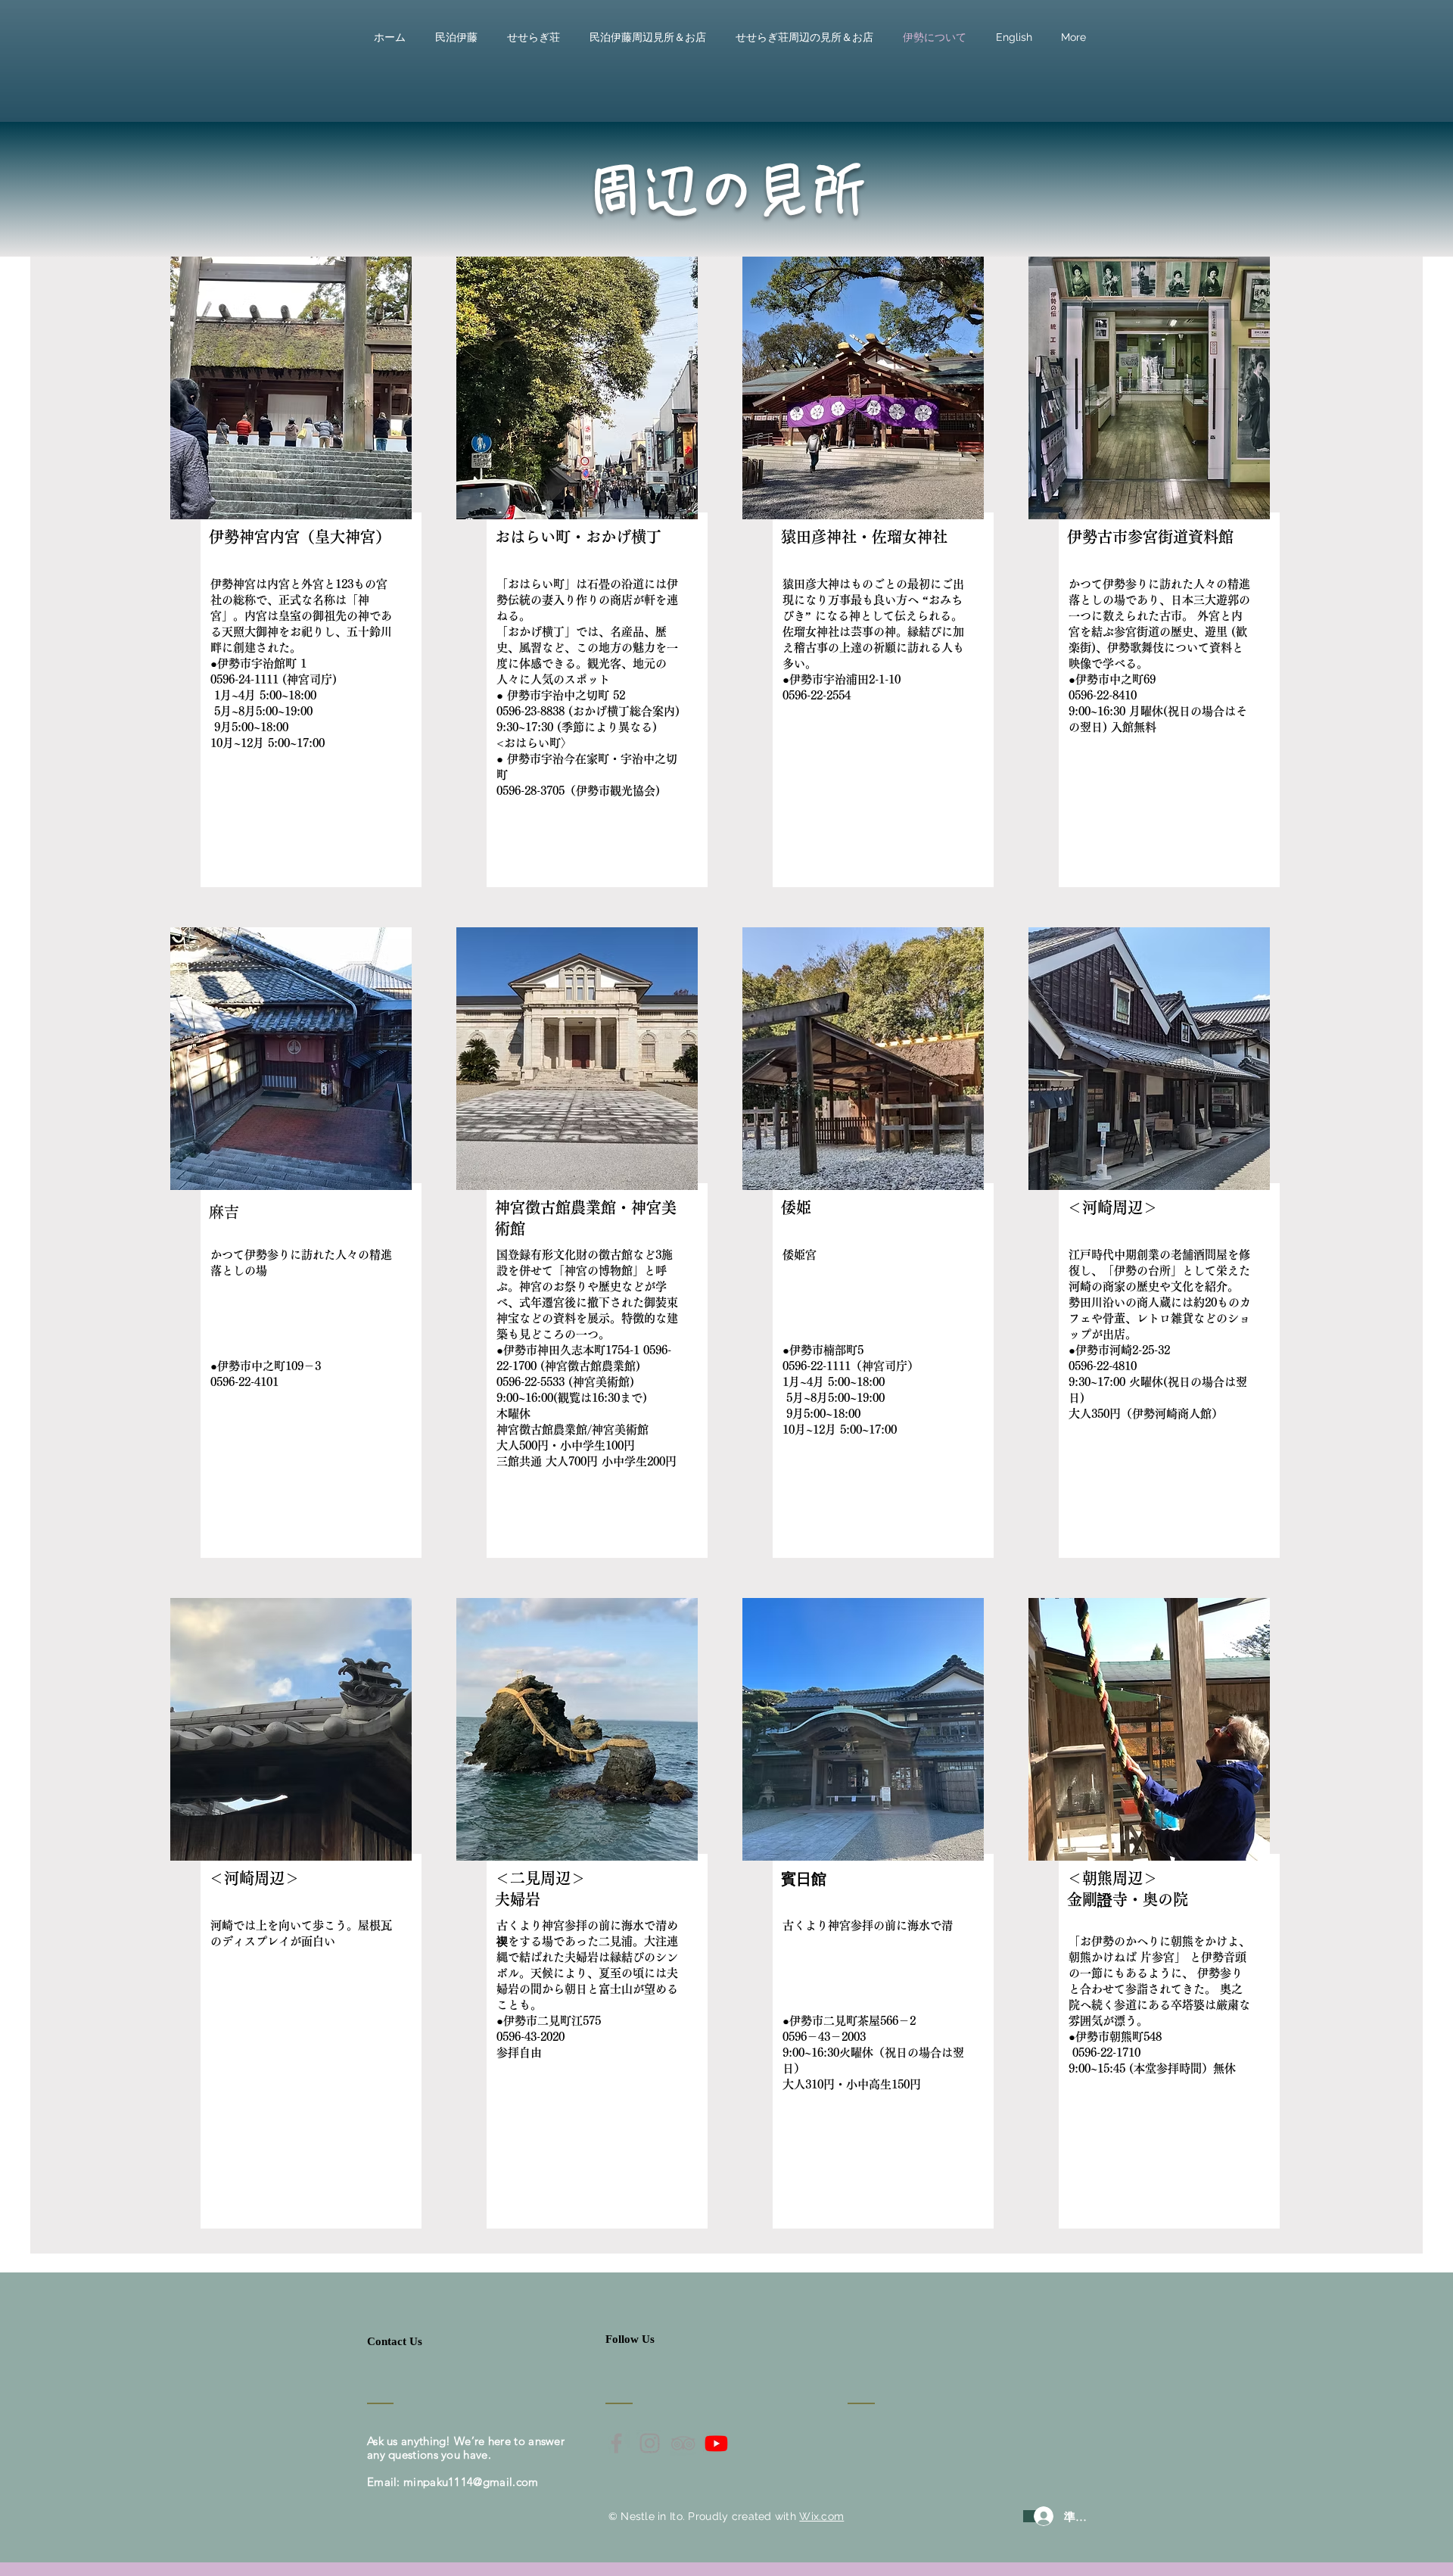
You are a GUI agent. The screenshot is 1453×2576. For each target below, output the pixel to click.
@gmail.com (506, 2482)
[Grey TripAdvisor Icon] (683, 2443)
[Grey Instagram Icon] (650, 2443)
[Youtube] (716, 2443)
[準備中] (1030, 2516)
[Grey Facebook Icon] (616, 2443)
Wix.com (821, 2516)
